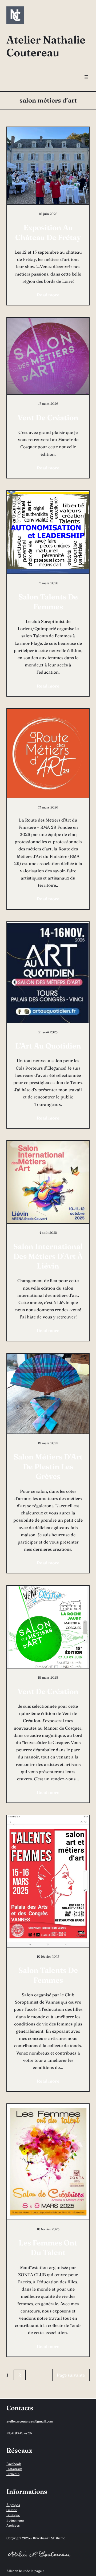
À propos (13, 2505)
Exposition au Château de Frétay (48, 232)
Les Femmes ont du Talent (48, 2248)
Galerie (12, 2510)
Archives (13, 2525)
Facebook (14, 2464)
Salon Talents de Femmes (48, 602)
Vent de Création (48, 418)
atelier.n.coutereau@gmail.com (30, 2421)
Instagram (14, 2469)
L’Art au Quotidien (48, 1046)
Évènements (15, 2520)
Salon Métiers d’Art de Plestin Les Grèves (48, 1466)
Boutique (13, 2515)
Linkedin (13, 2474)
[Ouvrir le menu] (86, 77)
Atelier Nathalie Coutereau (46, 46)
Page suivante (71, 2375)
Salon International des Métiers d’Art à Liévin (48, 1256)
